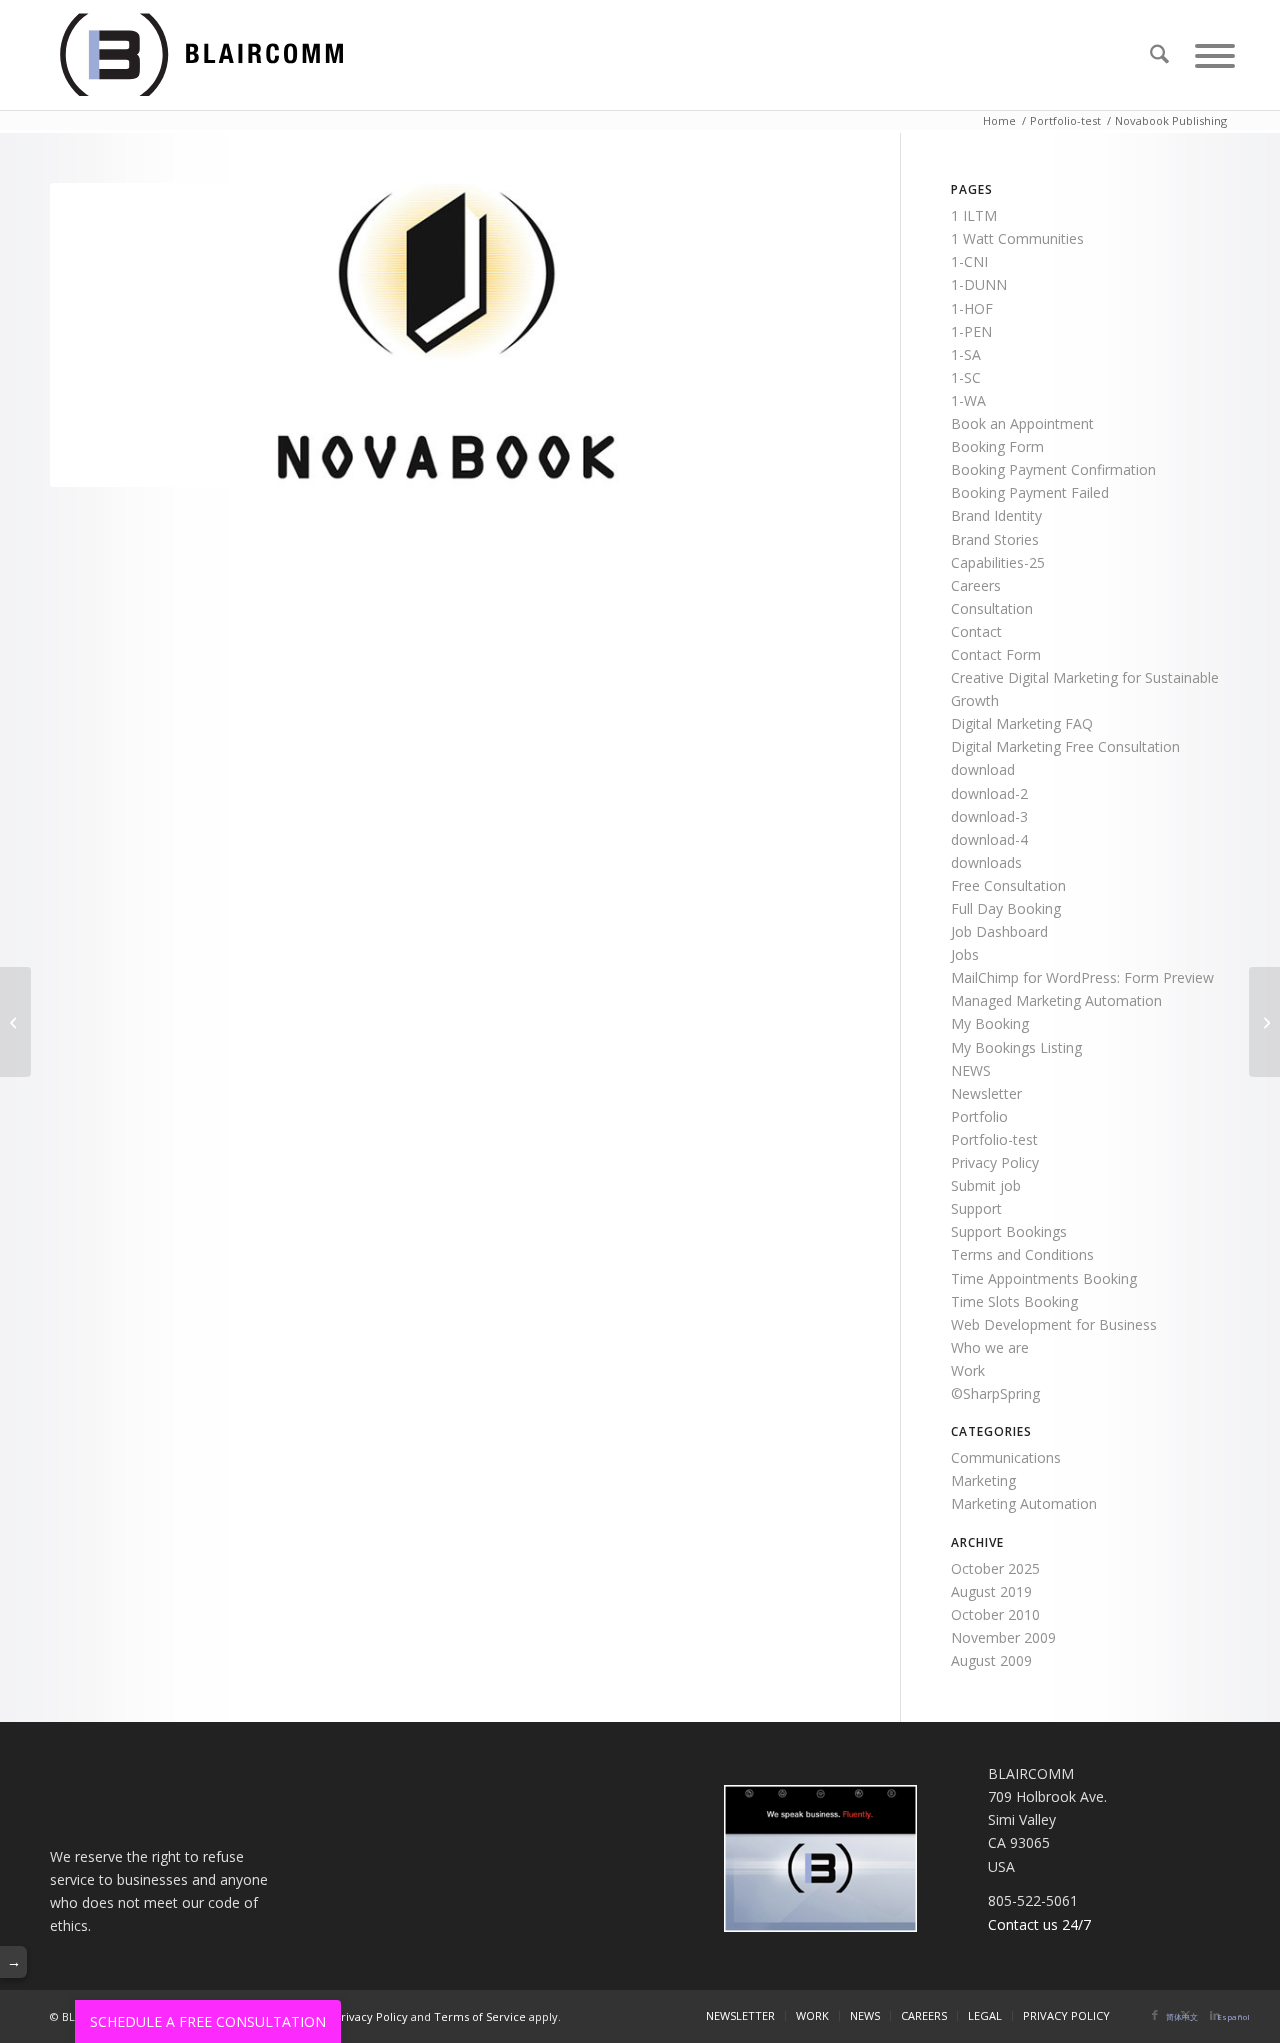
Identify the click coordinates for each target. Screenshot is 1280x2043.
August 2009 (991, 1660)
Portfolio (979, 1116)
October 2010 (995, 1614)
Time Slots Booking (1014, 1301)
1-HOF (972, 308)
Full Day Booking (1006, 908)
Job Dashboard (999, 931)
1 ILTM (974, 215)
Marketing (983, 1480)
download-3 (989, 816)
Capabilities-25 (998, 562)
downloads (986, 862)
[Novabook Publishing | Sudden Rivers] (15, 1022)
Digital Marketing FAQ (1022, 723)
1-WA (968, 400)
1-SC (966, 377)
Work (968, 1370)
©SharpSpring (995, 1393)
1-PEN (971, 331)
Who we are (990, 1347)
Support (976, 1208)
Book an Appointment (1022, 423)
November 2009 (1003, 1637)
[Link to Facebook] (1155, 2015)
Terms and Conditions (1022, 1254)
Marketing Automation (1024, 1503)
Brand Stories (995, 539)
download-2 (989, 793)
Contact (976, 631)
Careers (976, 585)
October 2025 (995, 1568)
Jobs (965, 954)
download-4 (989, 839)
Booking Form (997, 446)
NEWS (971, 1070)
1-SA (966, 354)
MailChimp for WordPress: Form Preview (1082, 977)
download (983, 769)
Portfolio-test (994, 1139)
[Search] (1159, 55)
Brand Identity (996, 515)
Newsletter (986, 1093)
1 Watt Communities (1017, 238)
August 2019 (991, 1591)
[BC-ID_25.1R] (225, 55)
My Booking (990, 1023)
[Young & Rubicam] (1264, 1022)
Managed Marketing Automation (1056, 1000)
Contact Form (996, 654)
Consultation (992, 608)
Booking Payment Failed (1030, 492)
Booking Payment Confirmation (1053, 469)
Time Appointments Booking (1044, 1278)
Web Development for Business (1054, 1324)
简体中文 (1182, 2016)
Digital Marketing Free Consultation (1065, 746)
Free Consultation (1008, 885)
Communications (1006, 1457)
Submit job (986, 1185)
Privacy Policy (995, 1162)
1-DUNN (979, 284)
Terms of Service (480, 2016)
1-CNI (969, 261)
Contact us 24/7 (1039, 1924)
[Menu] (1206, 55)
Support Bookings (1009, 1231)
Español (1233, 2016)
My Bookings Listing (1016, 1047)
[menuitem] (1159, 55)
